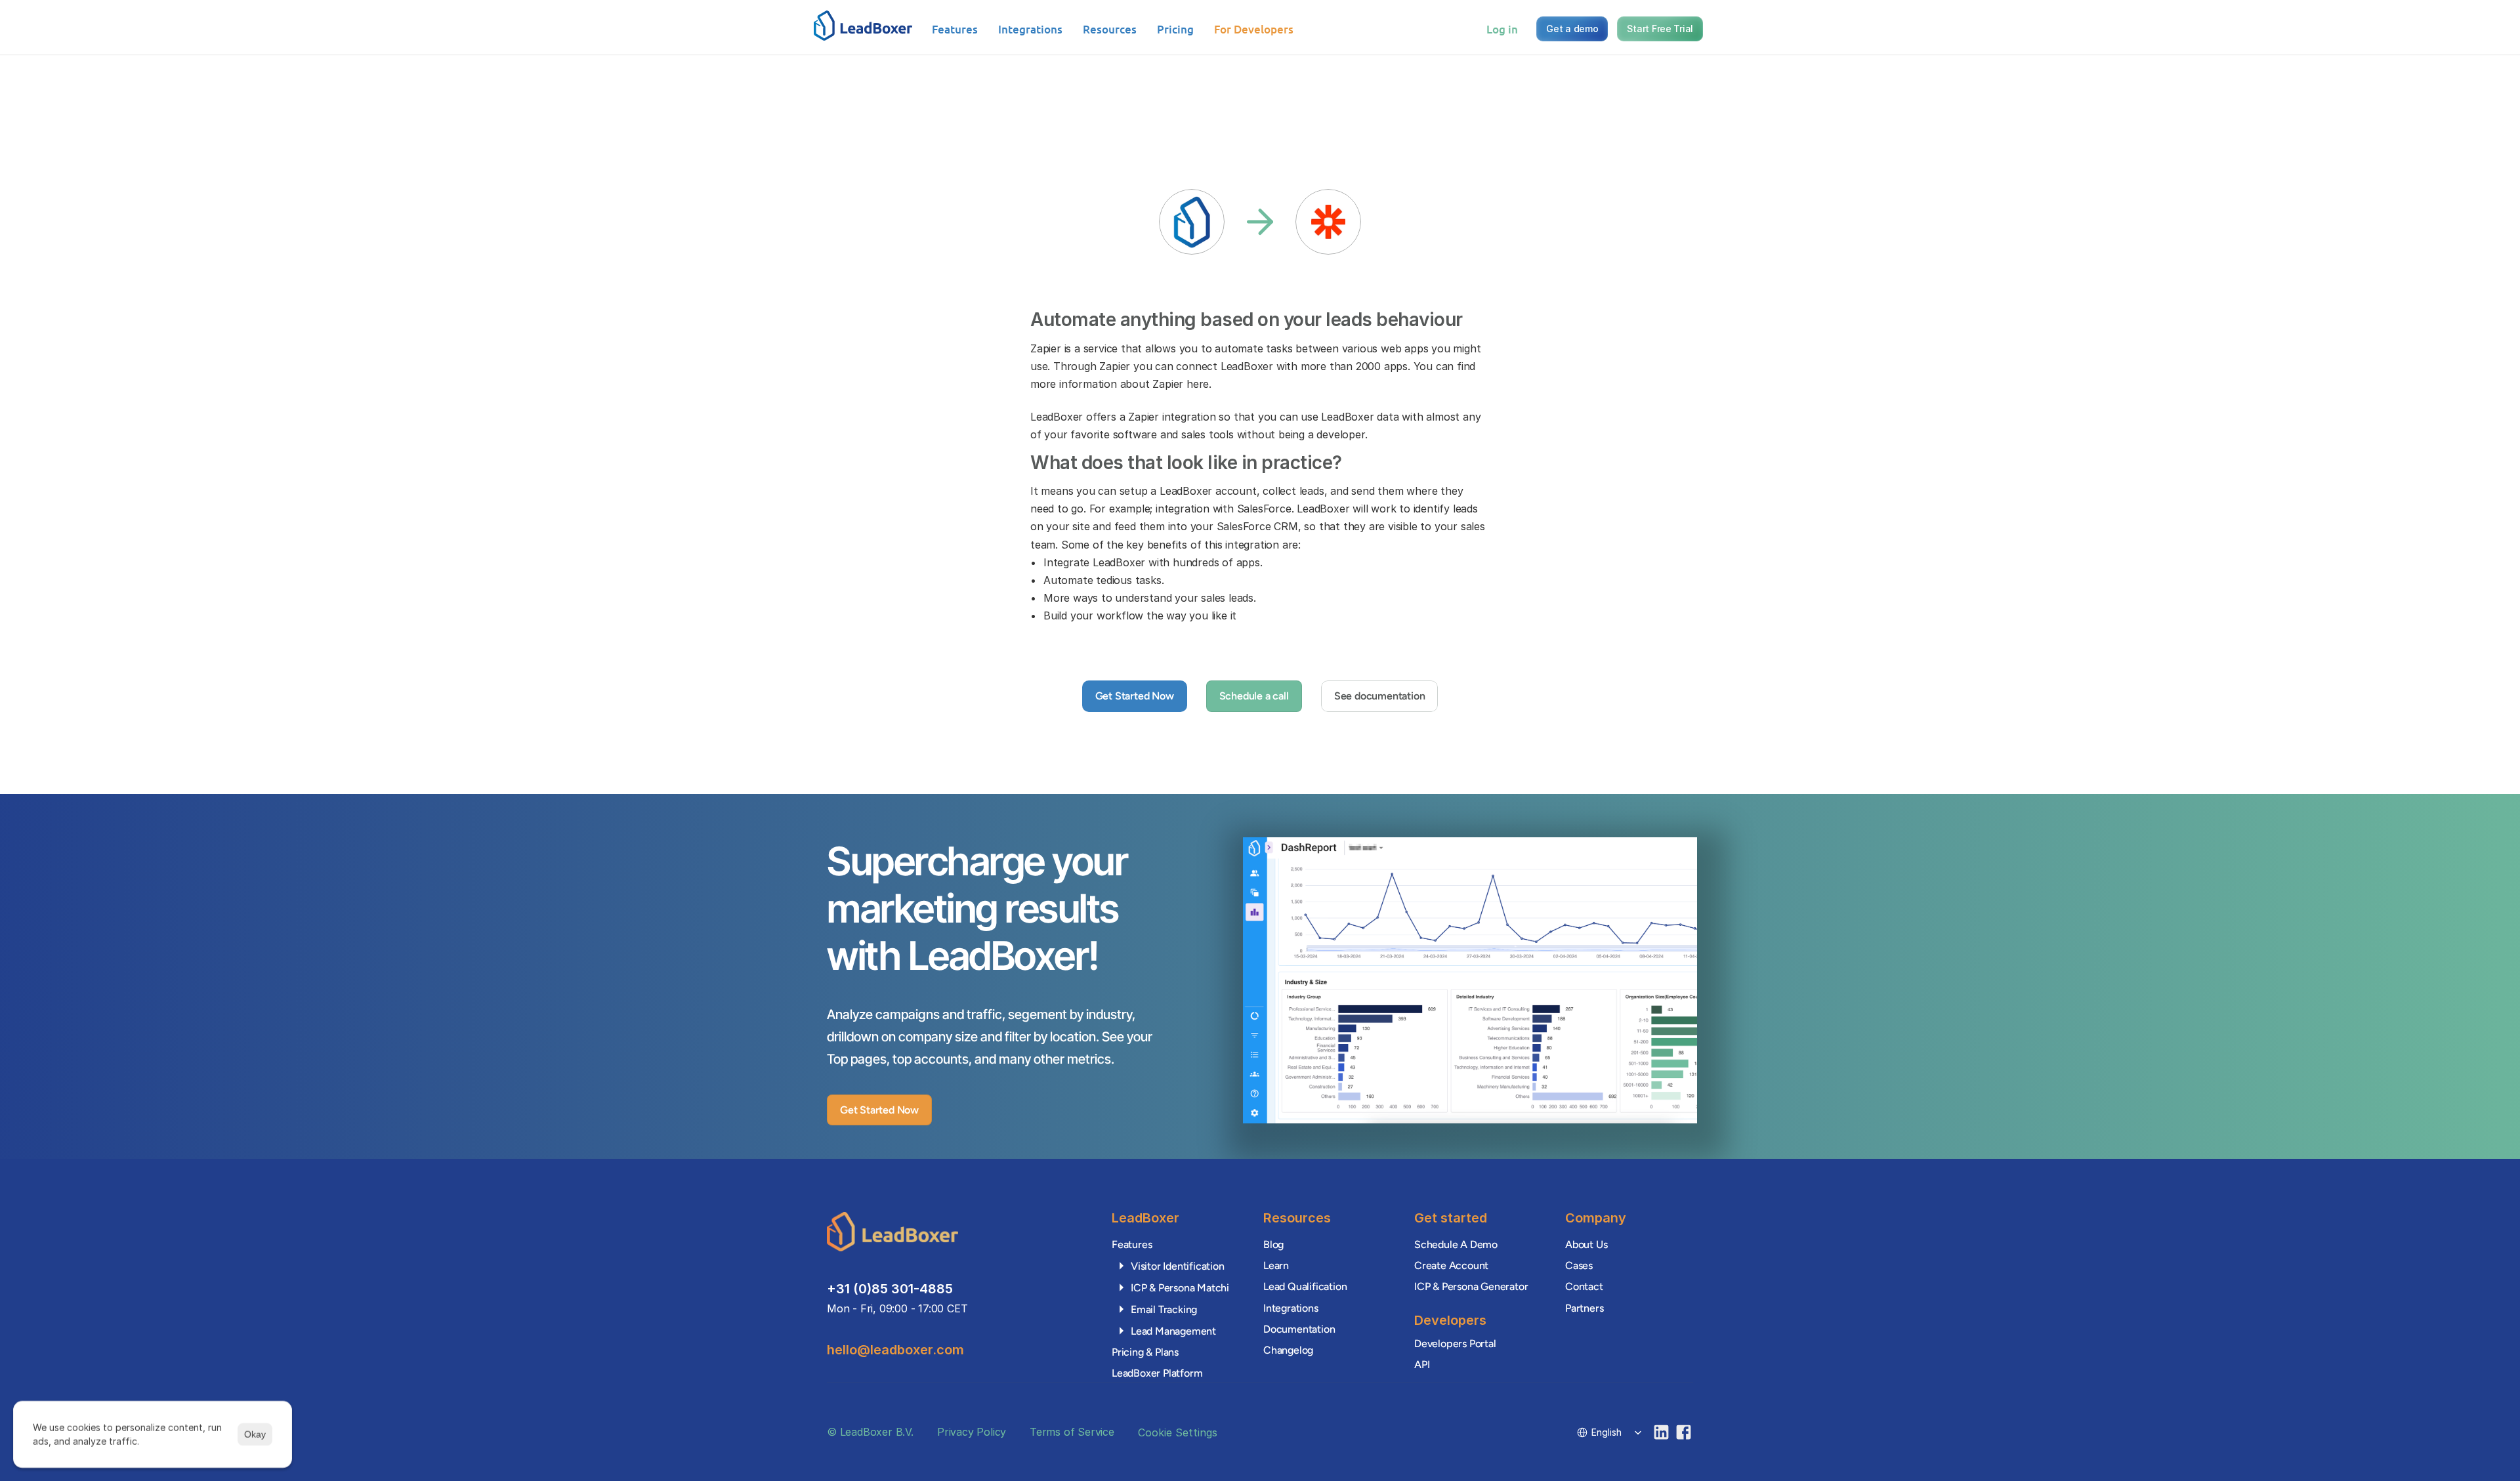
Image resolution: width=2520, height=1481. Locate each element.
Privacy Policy (972, 1432)
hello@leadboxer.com (895, 1350)
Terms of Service (1072, 1432)
